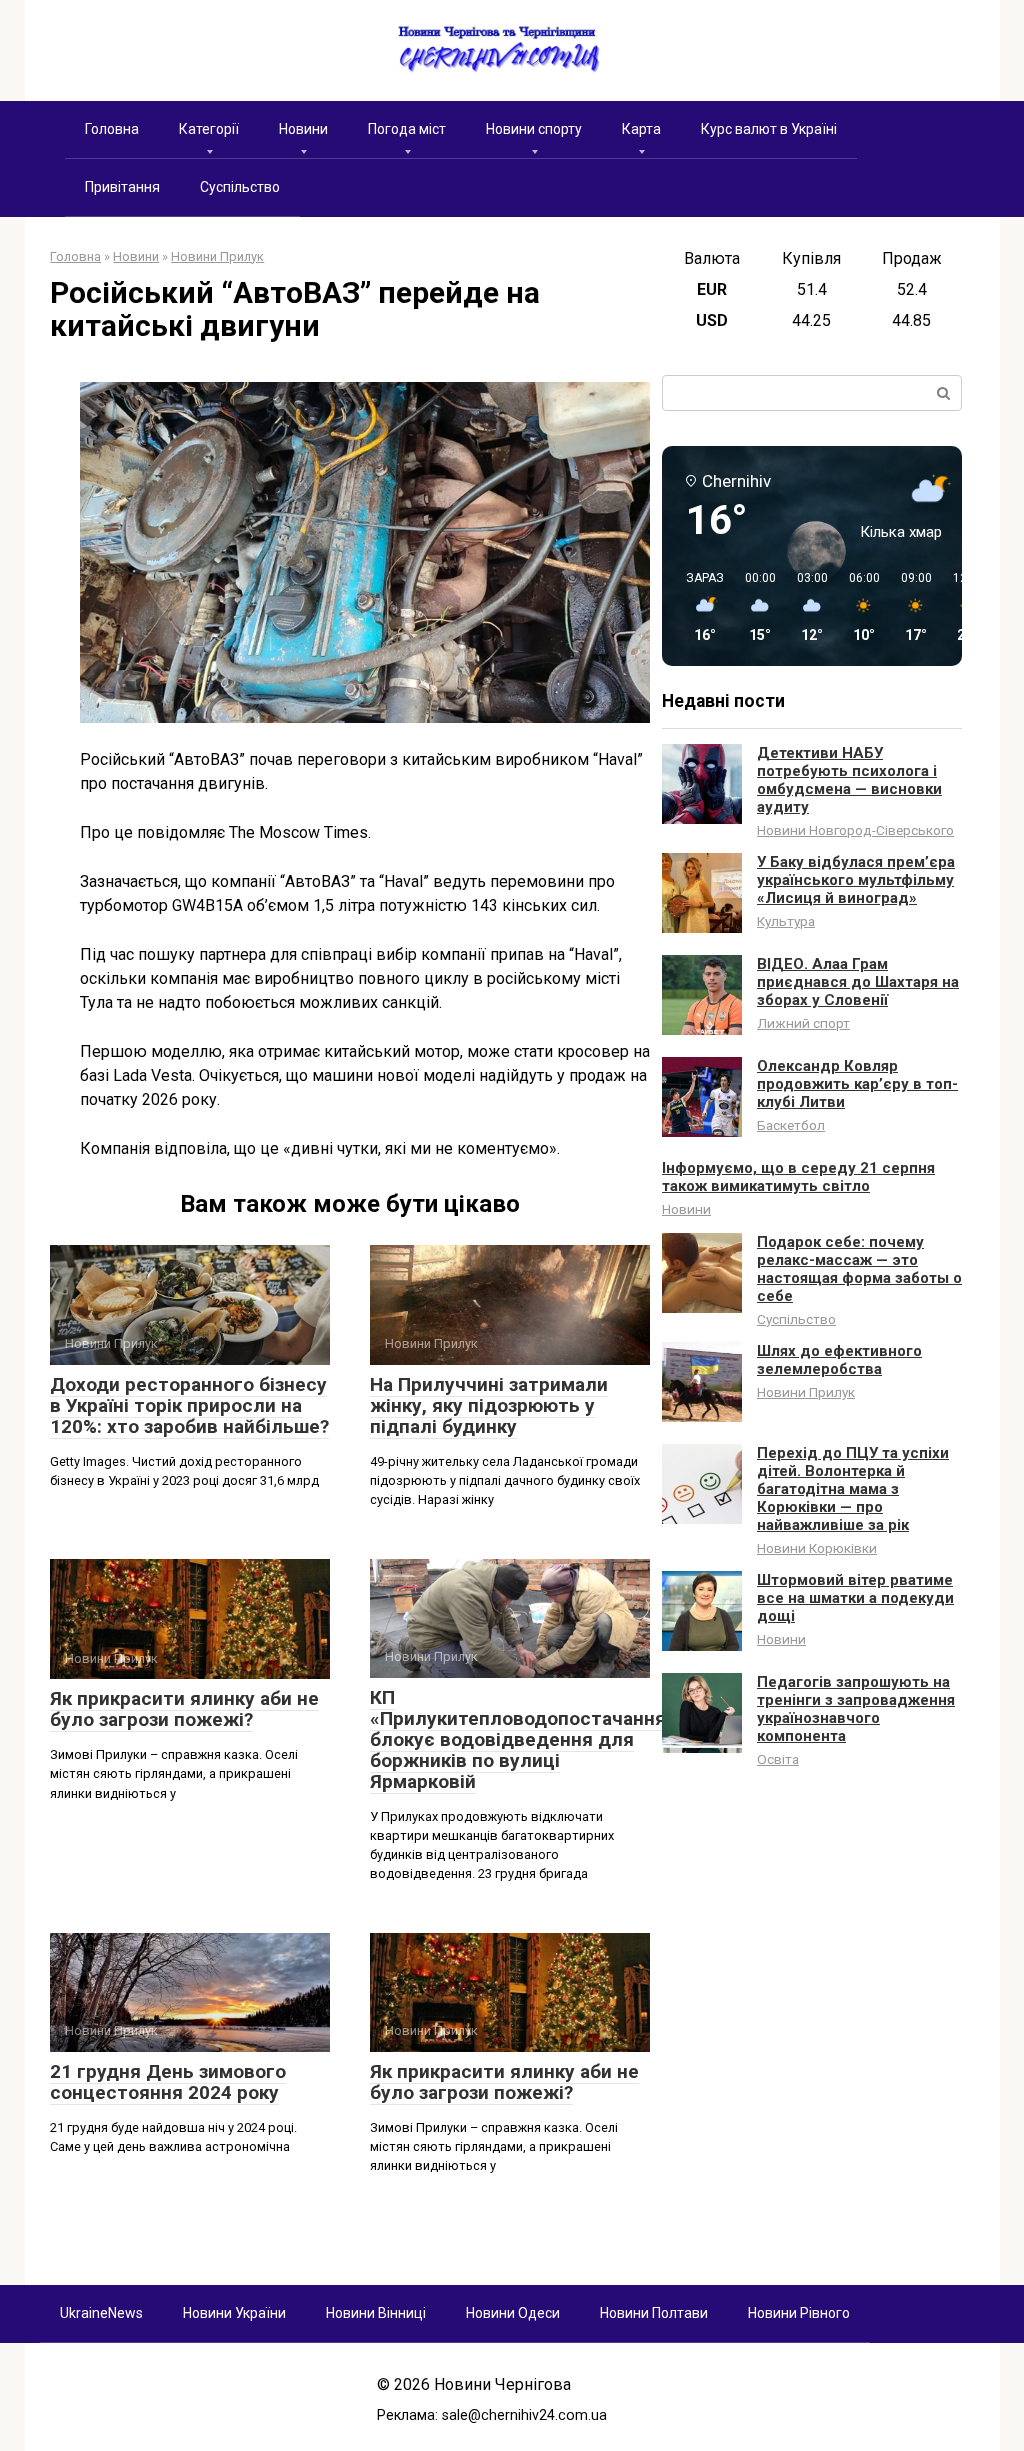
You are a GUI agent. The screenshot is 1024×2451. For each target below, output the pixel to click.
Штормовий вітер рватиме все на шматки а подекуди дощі (855, 1598)
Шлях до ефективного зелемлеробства (839, 1360)
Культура (786, 921)
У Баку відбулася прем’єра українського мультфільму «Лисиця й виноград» (856, 880)
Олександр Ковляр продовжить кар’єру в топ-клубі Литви (857, 1084)
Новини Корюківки (817, 1548)
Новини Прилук (806, 1392)
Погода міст (407, 129)
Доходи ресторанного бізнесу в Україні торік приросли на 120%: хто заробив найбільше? (189, 1405)
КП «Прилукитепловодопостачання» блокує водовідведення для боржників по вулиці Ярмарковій (523, 1739)
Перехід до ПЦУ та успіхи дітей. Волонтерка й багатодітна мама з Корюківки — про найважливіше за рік (853, 1489)
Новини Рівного (799, 2313)
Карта (641, 129)
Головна (112, 129)
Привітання (122, 187)
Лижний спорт (803, 1023)
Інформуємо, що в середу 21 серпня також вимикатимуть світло (798, 1177)
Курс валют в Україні (769, 129)
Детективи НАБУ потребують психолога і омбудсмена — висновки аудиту (849, 780)
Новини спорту (534, 129)
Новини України (234, 2313)
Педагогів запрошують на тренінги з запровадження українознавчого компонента (856, 1709)
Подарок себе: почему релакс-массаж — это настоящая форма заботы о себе (859, 1269)
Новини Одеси (513, 2313)
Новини (303, 129)
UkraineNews (101, 2313)
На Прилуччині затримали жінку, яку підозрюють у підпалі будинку (489, 1405)
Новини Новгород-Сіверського (855, 830)
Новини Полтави (654, 2313)
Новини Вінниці (376, 2313)
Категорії (209, 129)
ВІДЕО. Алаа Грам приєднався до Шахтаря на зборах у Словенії (858, 982)
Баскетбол (791, 1125)
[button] (698, 608)
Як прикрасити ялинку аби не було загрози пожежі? (184, 1709)
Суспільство (240, 187)
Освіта (778, 1759)
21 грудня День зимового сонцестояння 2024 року (168, 2082)
